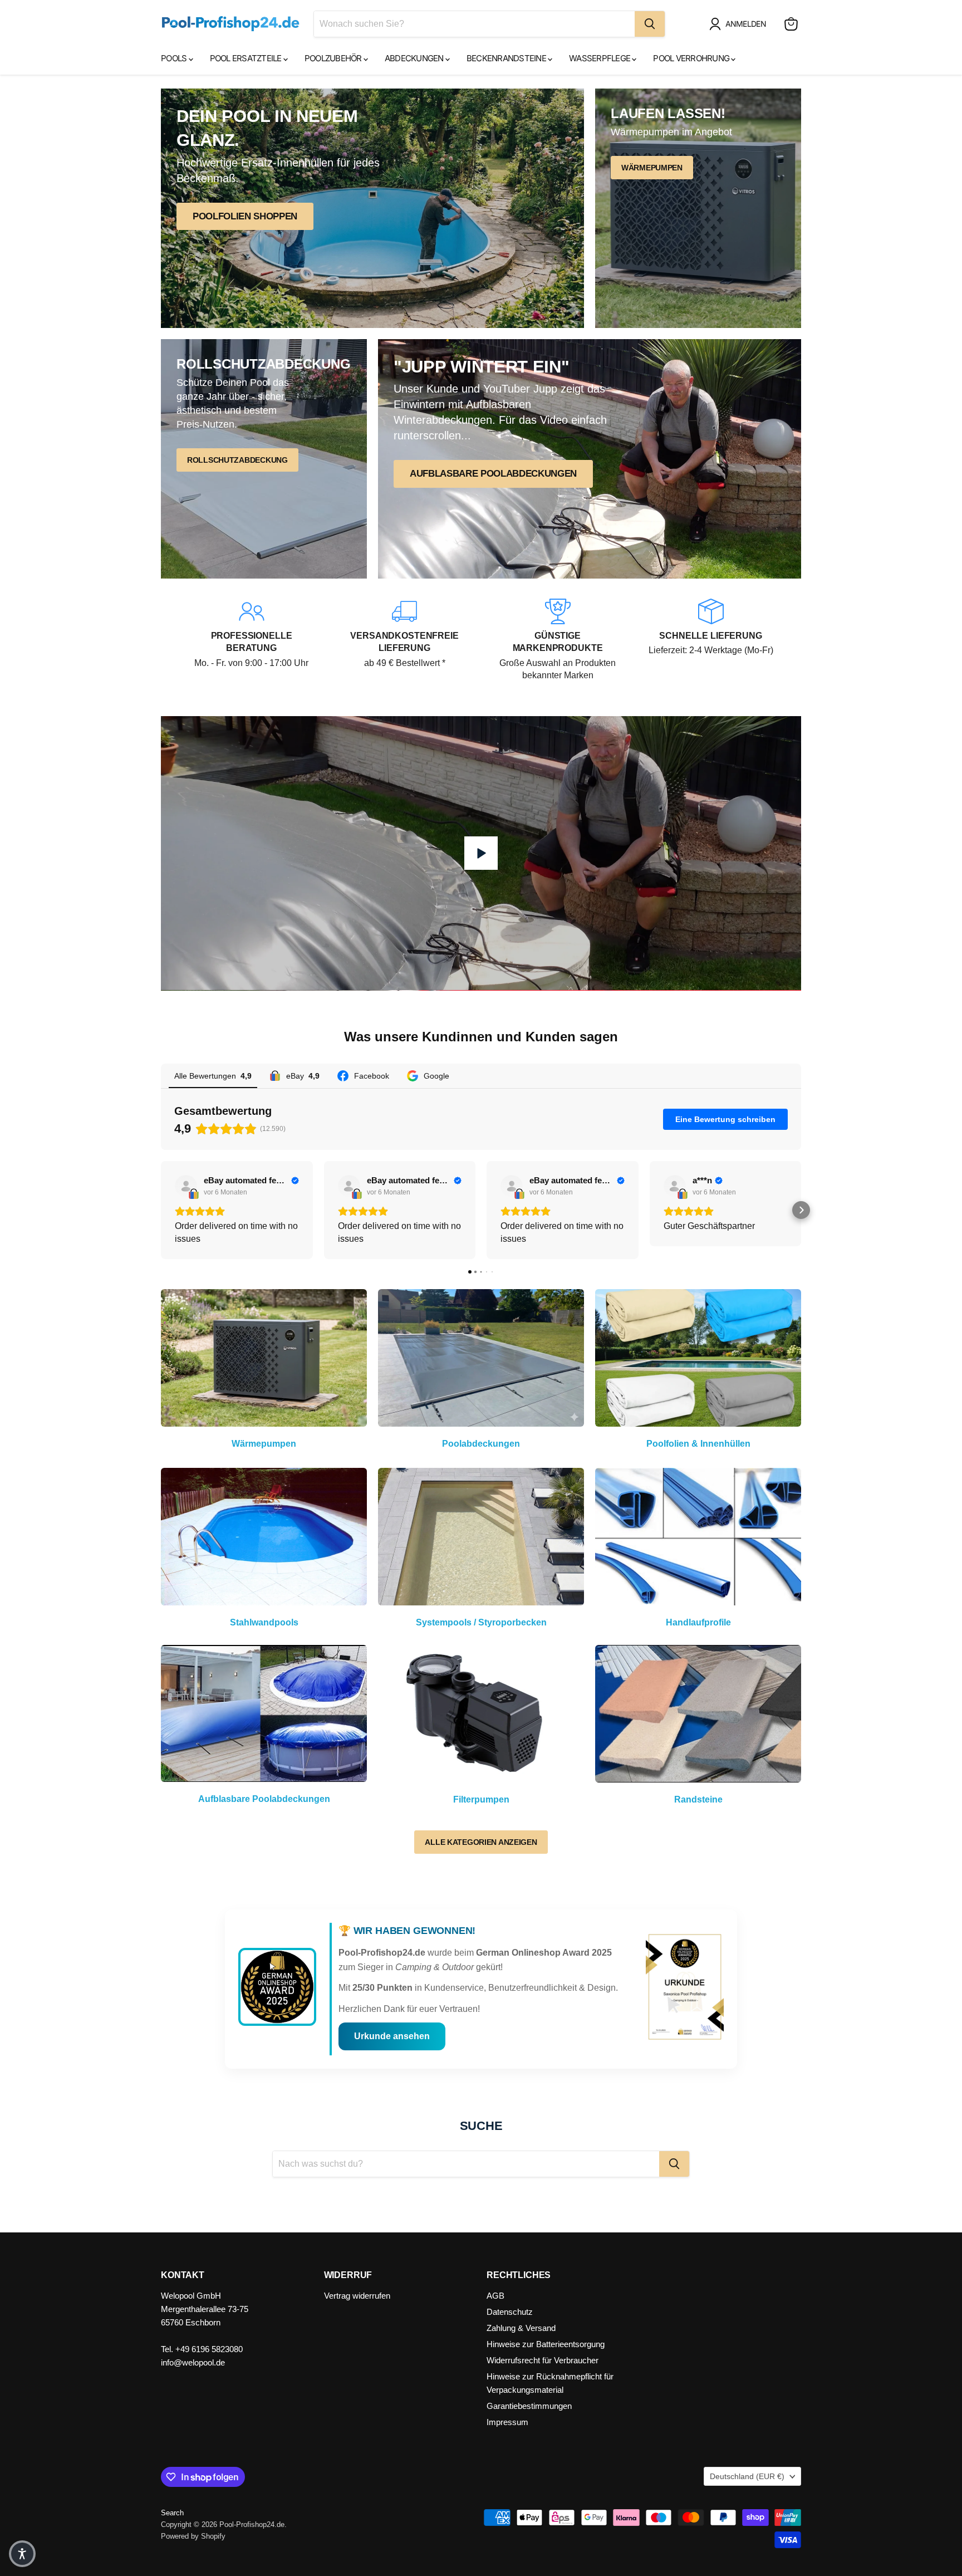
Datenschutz (510, 2312)
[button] (740, 24)
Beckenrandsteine (507, 58)
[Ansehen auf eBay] (186, 1186)
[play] (481, 853)
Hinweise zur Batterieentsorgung (546, 2344)
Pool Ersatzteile (247, 58)
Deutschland (747, 2476)
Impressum (507, 2422)
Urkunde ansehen (392, 2036)
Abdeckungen (415, 58)
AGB (495, 2296)
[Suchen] (650, 24)
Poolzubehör (334, 58)
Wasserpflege (600, 58)
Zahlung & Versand (521, 2328)
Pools (175, 58)
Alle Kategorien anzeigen (481, 1842)
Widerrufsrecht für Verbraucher (543, 2360)
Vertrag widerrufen (357, 2296)
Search (172, 2513)
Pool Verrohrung (692, 58)
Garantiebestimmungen (529, 2406)
